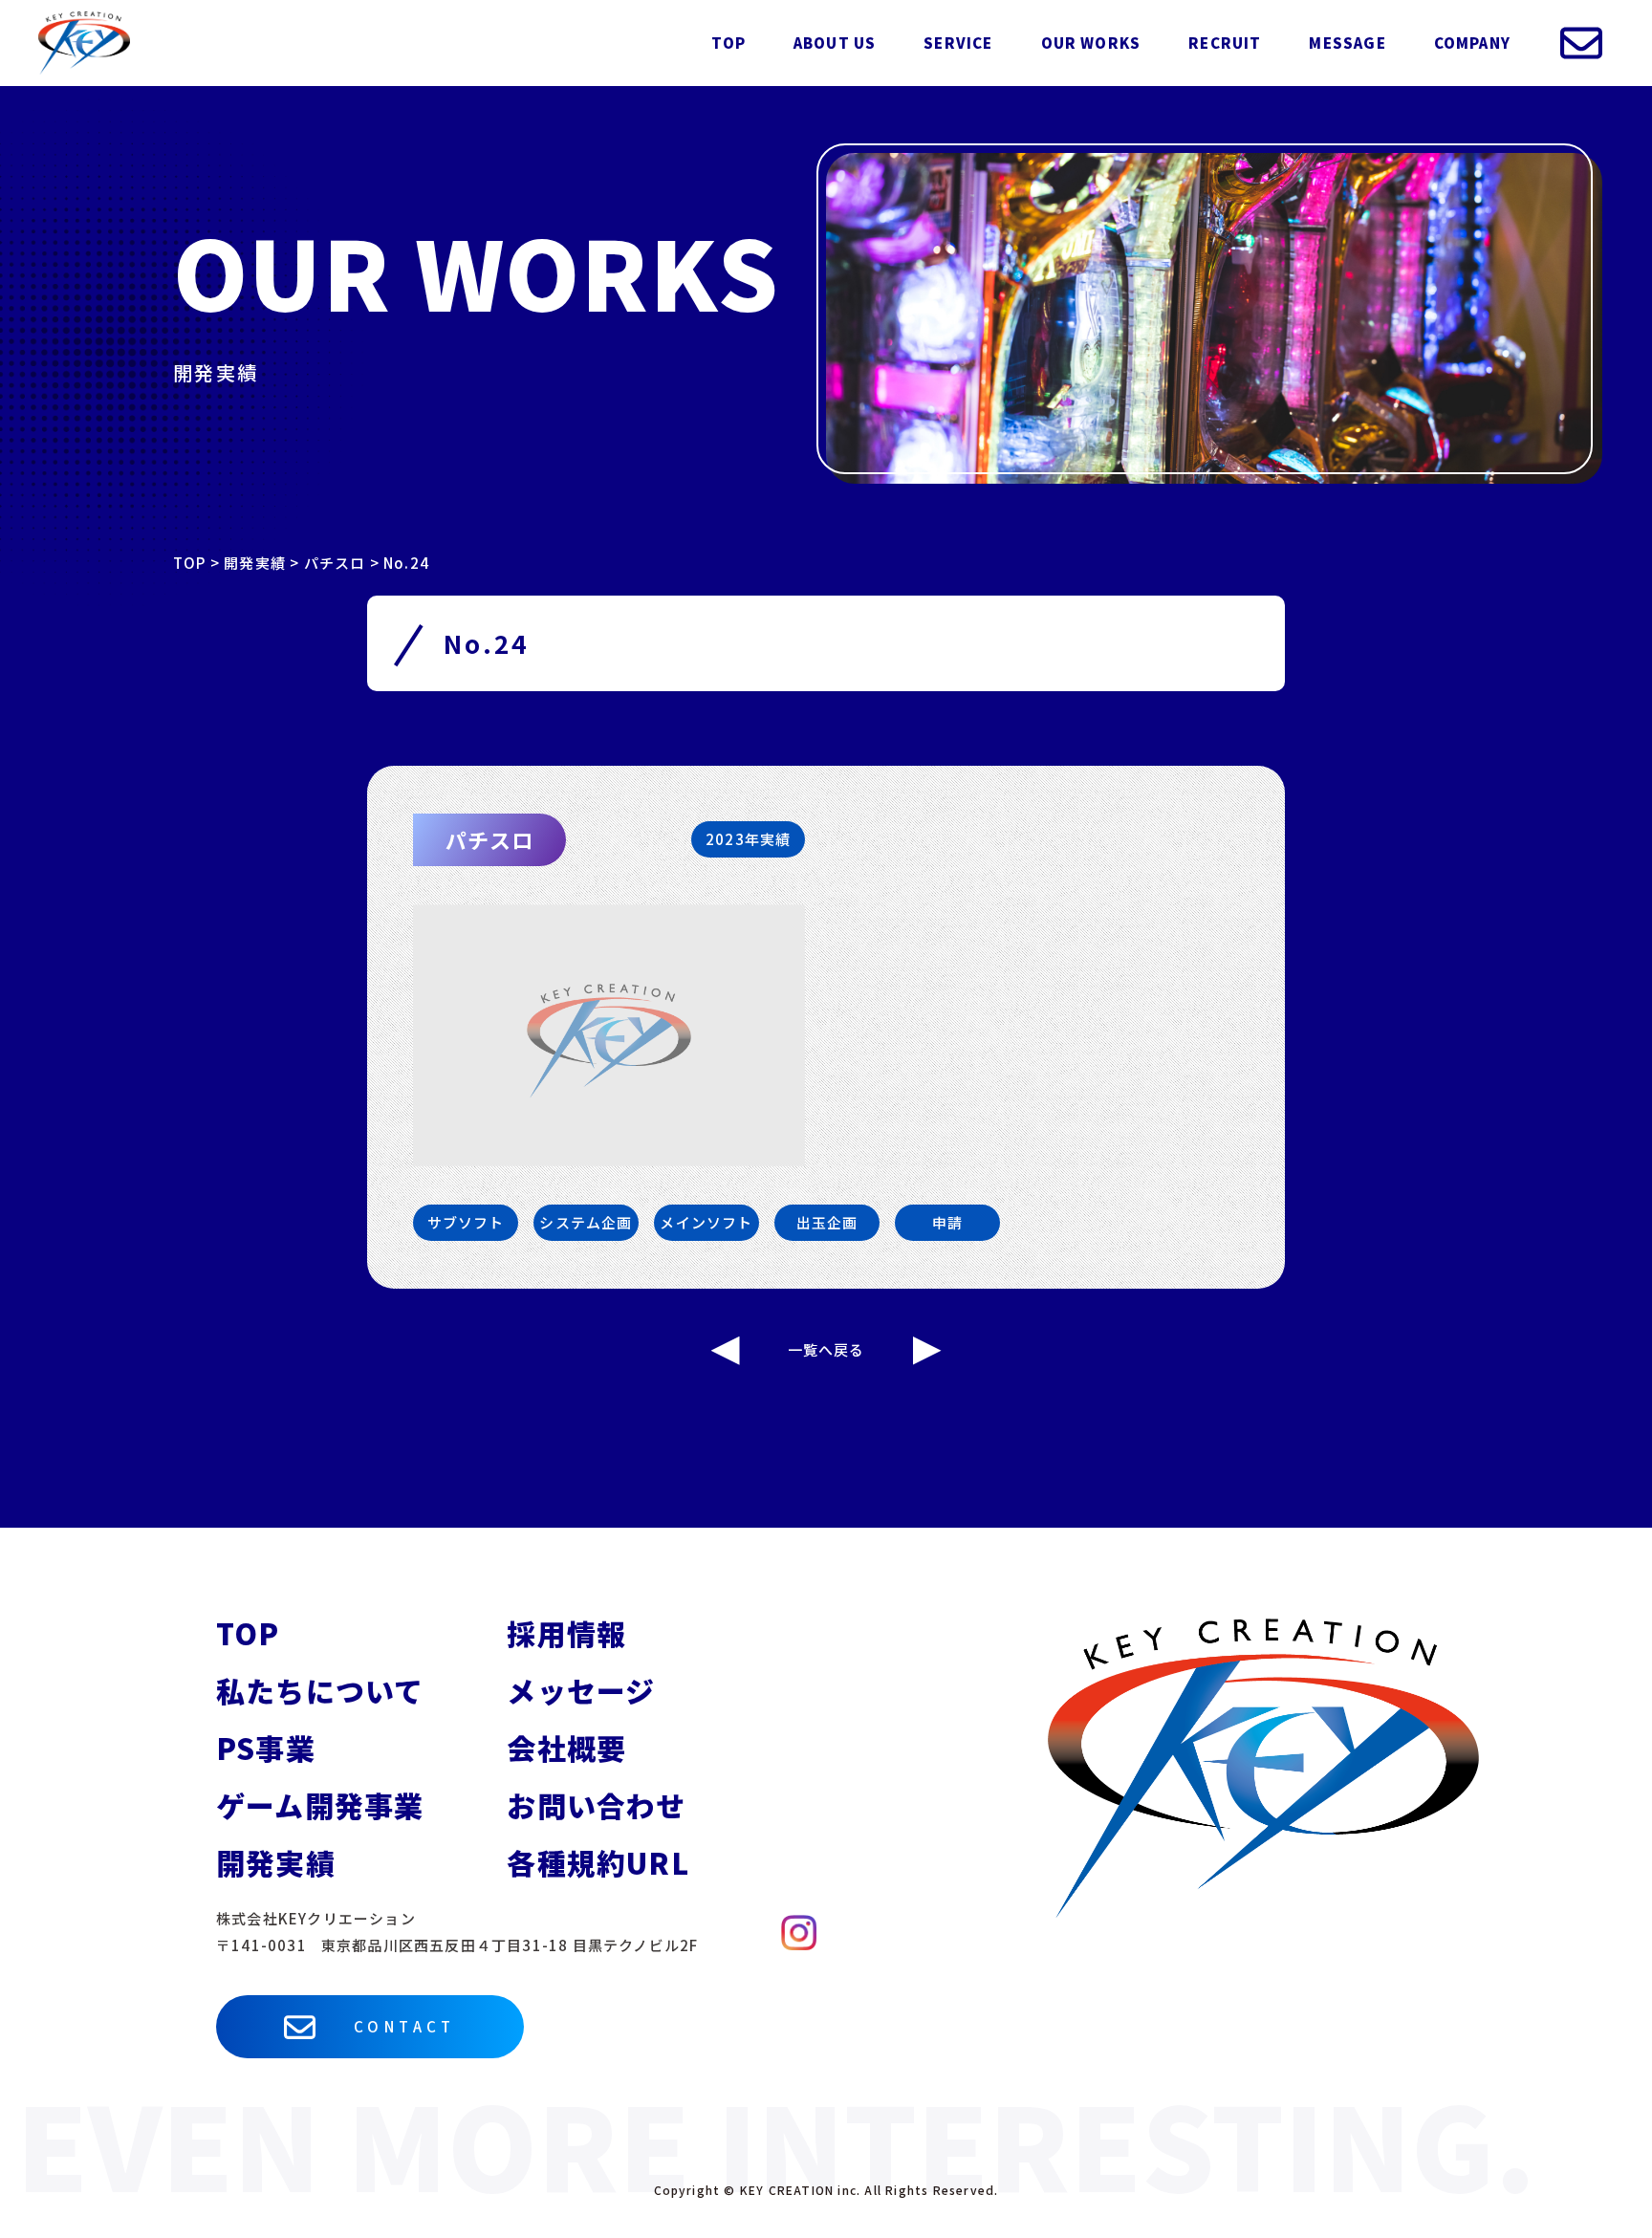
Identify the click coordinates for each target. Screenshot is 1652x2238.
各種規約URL (598, 1862)
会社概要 (566, 1748)
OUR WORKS (1091, 43)
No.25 (927, 1351)
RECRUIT (1225, 43)
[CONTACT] (1581, 43)
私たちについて (320, 1690)
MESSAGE (1347, 43)
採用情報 (566, 1633)
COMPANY (1472, 43)
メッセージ (581, 1690)
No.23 (726, 1351)
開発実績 (276, 1862)
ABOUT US (835, 43)
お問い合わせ (596, 1805)
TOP (728, 43)
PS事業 (266, 1748)
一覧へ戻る (826, 1349)
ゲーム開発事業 (320, 1805)
